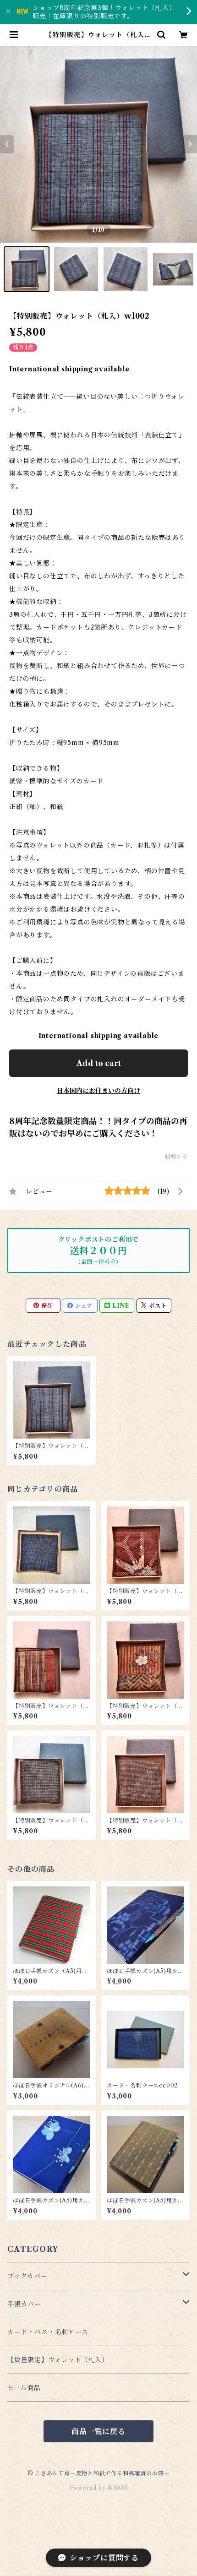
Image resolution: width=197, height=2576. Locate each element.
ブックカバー (27, 2276)
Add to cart (99, 1063)
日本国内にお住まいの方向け (98, 1091)
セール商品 (24, 2388)
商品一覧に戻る (98, 2431)
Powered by (89, 2488)
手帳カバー (24, 2304)
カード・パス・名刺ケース (48, 2332)
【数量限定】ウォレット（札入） (58, 2360)
